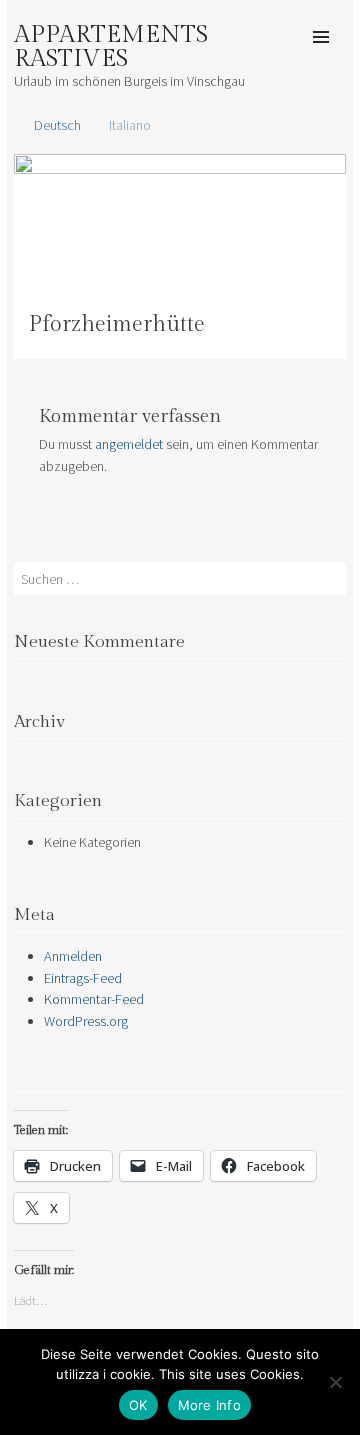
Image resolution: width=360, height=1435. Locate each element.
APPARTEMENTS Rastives (111, 47)
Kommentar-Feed (94, 999)
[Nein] (335, 1382)
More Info (209, 1405)
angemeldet (129, 444)
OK (138, 1405)
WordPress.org (86, 1021)
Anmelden (73, 956)
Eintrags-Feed (83, 978)
